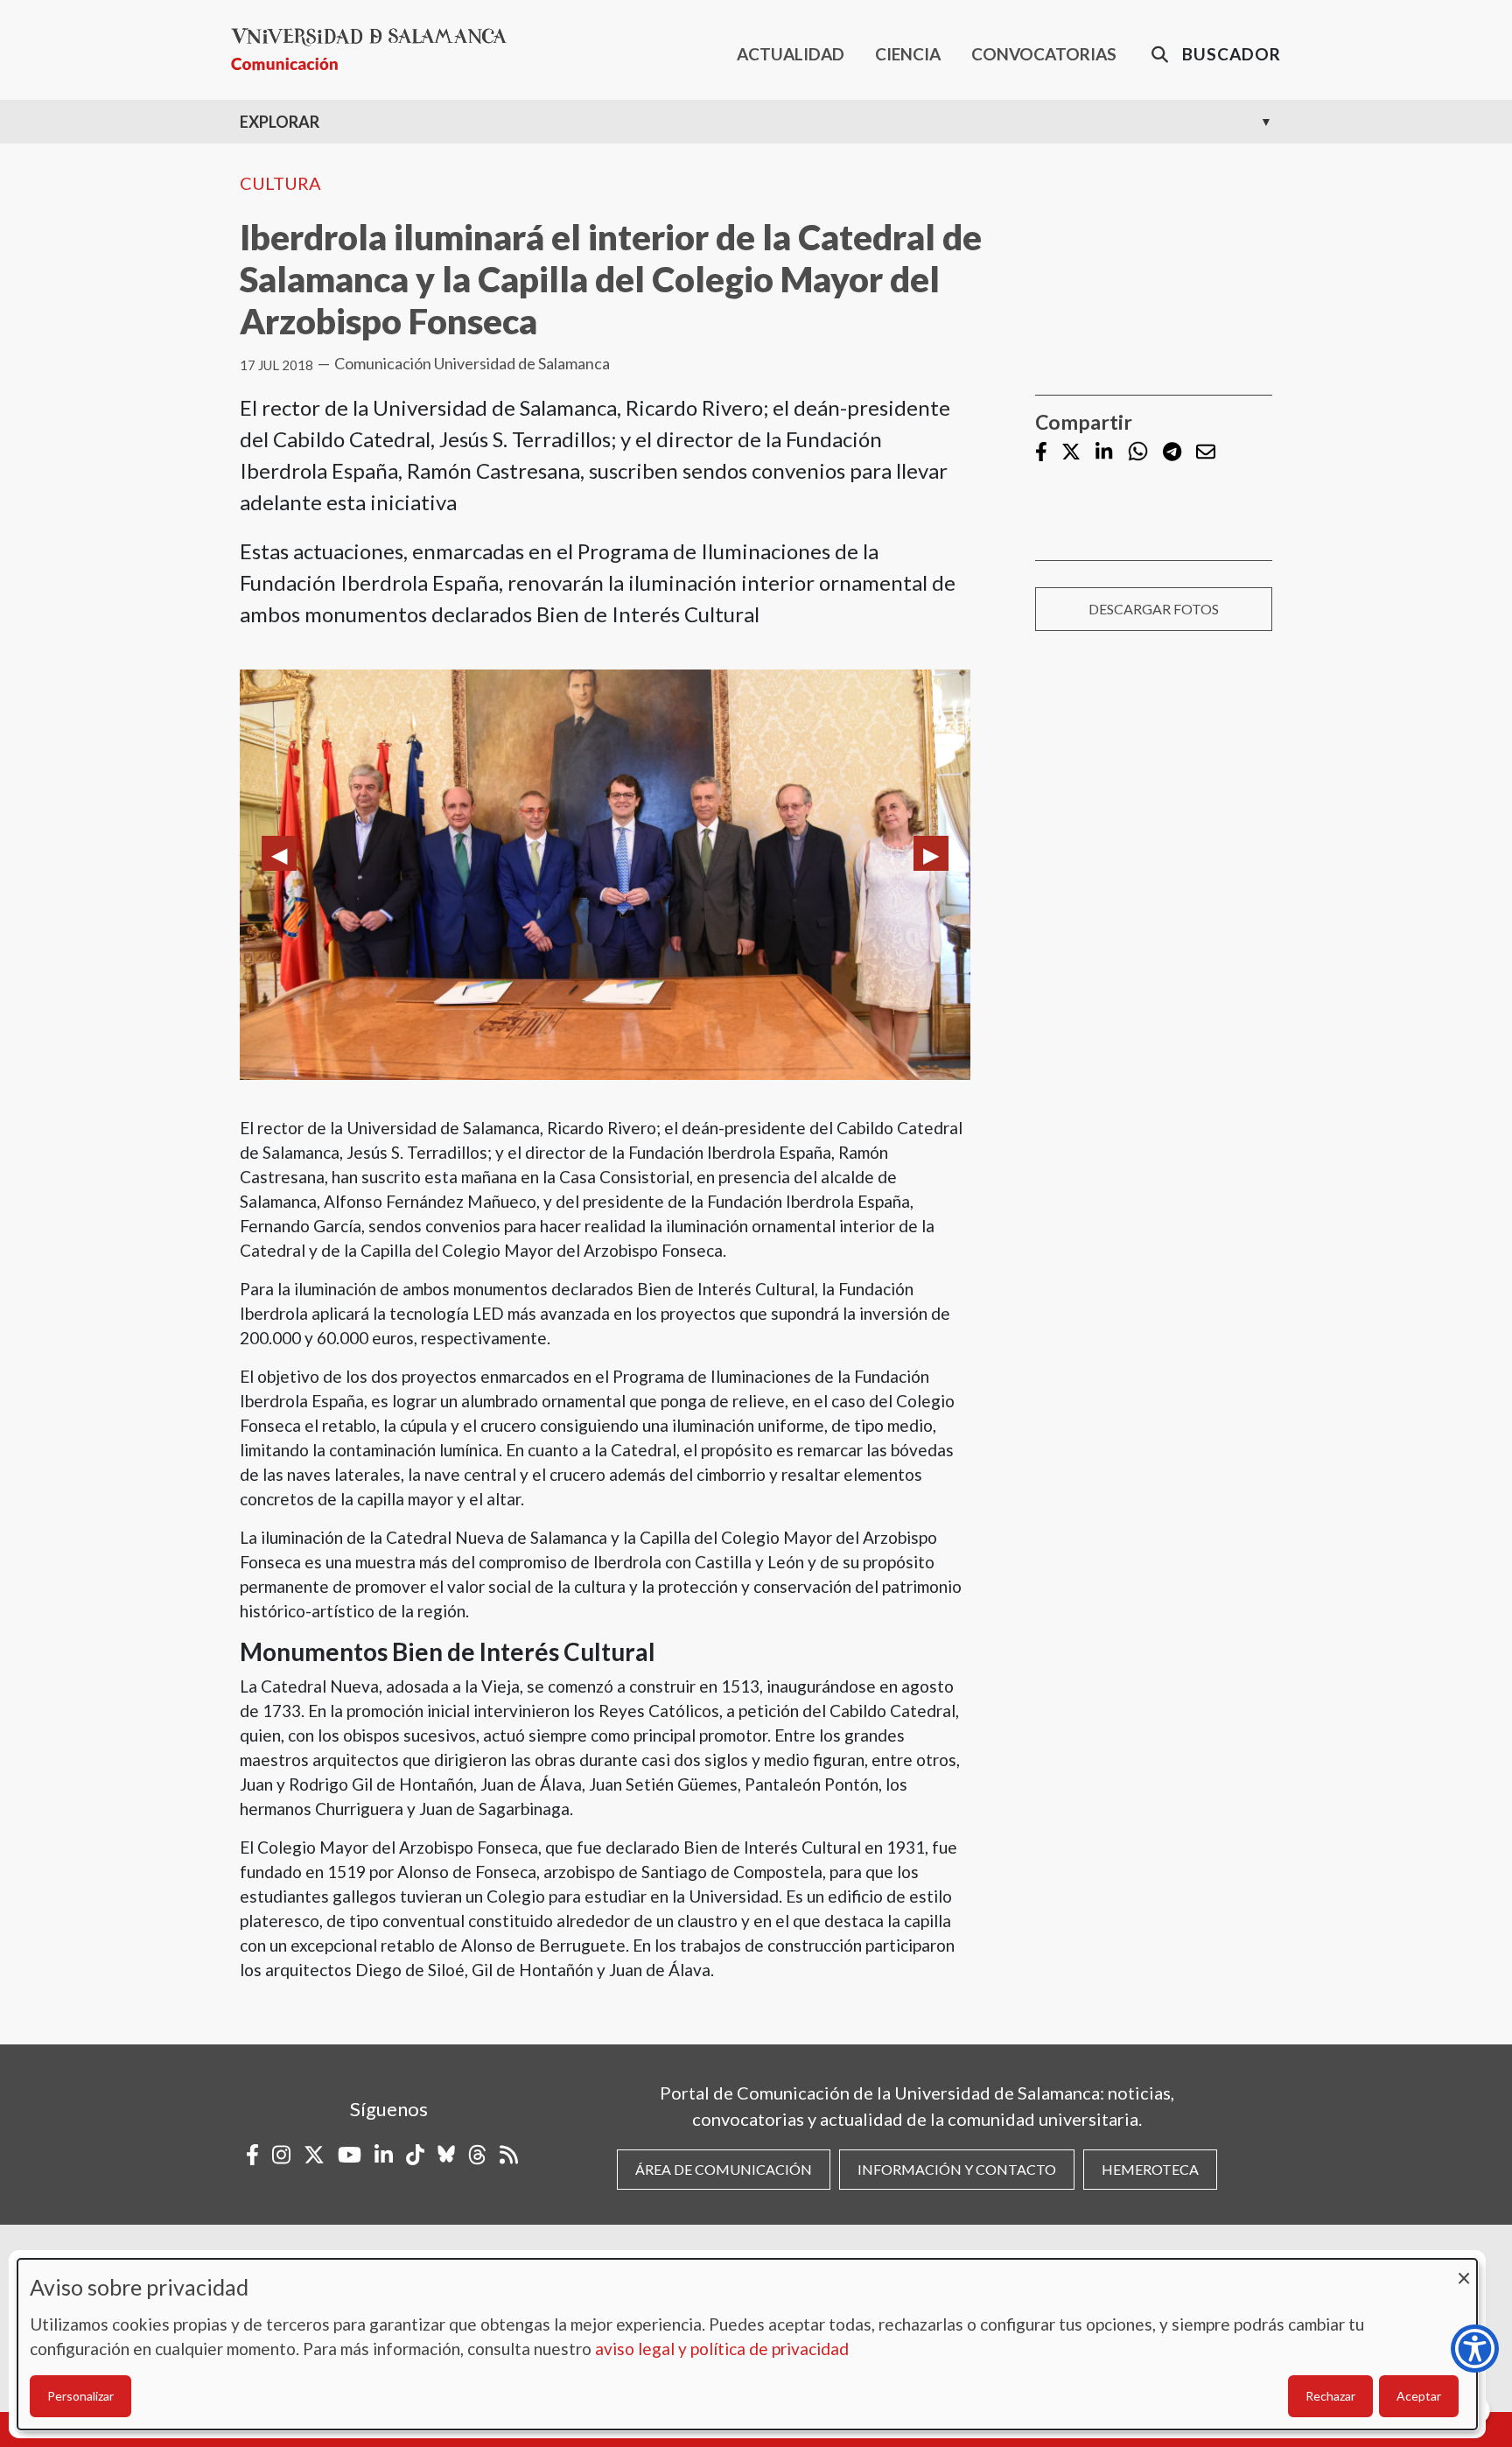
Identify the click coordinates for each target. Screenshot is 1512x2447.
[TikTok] (415, 2155)
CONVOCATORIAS (1044, 54)
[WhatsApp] (1138, 452)
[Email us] (1206, 453)
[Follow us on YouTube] (350, 2155)
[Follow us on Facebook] (1041, 453)
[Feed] (509, 2155)
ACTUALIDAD (791, 54)
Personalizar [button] (80, 2396)
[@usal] (477, 2155)
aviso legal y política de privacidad (722, 2349)
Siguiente (931, 853)
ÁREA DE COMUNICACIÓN (724, 2169)
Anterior (279, 853)
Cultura (280, 183)
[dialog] (747, 2344)
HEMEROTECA (1150, 2169)
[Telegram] (1172, 453)
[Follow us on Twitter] (1071, 453)
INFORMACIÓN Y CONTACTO (957, 2169)
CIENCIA (908, 54)
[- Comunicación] (376, 49)
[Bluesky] (446, 2155)
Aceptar (1419, 2396)
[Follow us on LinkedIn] (1104, 453)
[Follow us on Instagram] (281, 2155)
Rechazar (1330, 2396)
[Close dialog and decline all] (1464, 2270)
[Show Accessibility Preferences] (1475, 2349)
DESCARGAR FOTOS (1154, 609)
